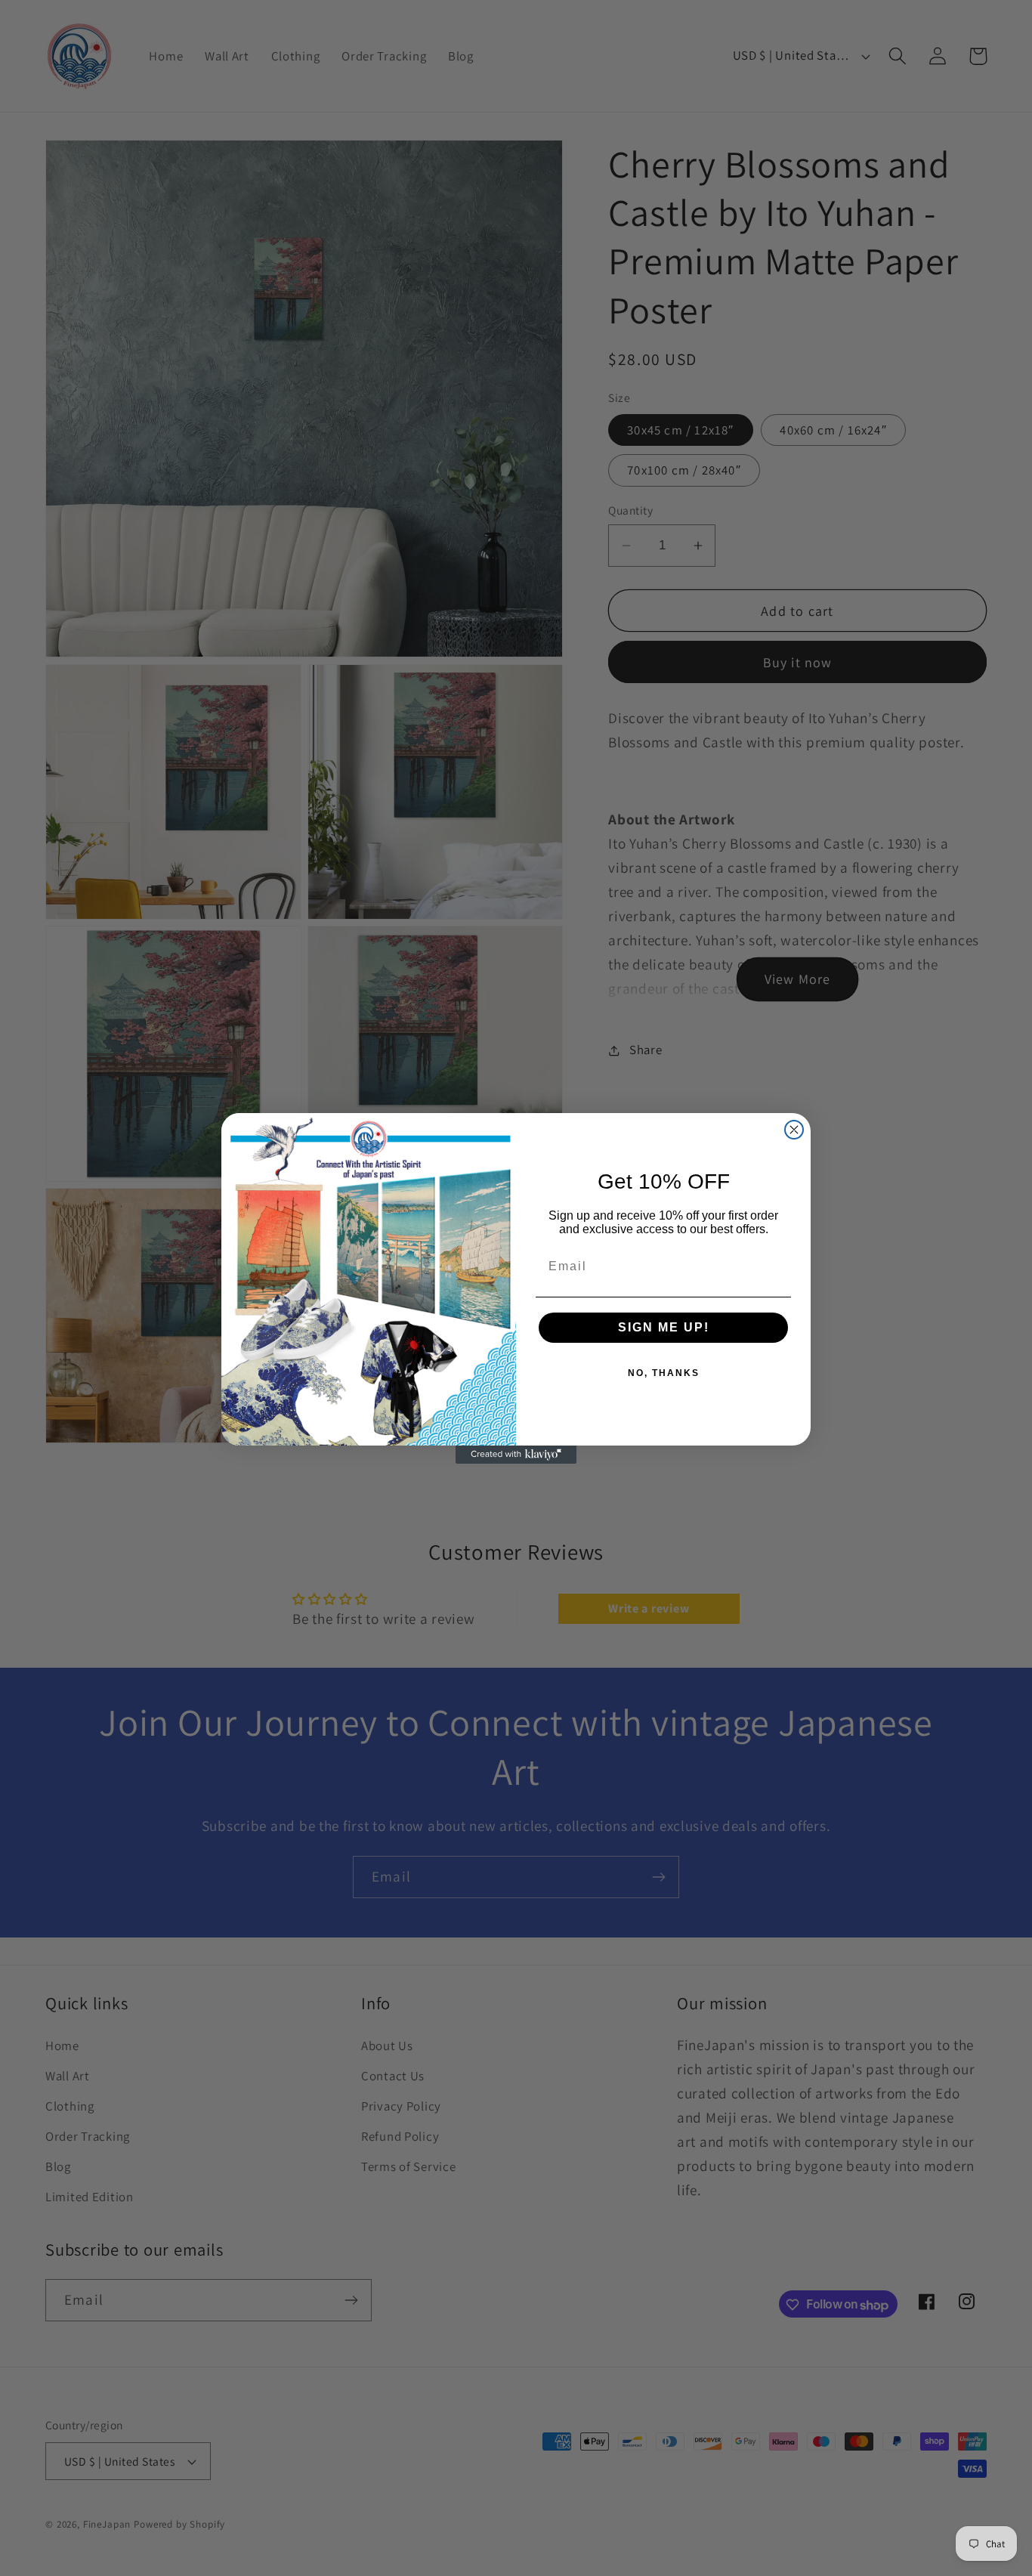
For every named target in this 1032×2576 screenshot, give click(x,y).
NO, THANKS (664, 1373)
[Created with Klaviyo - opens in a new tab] (516, 1455)
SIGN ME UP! (664, 1327)
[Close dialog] (794, 1130)
